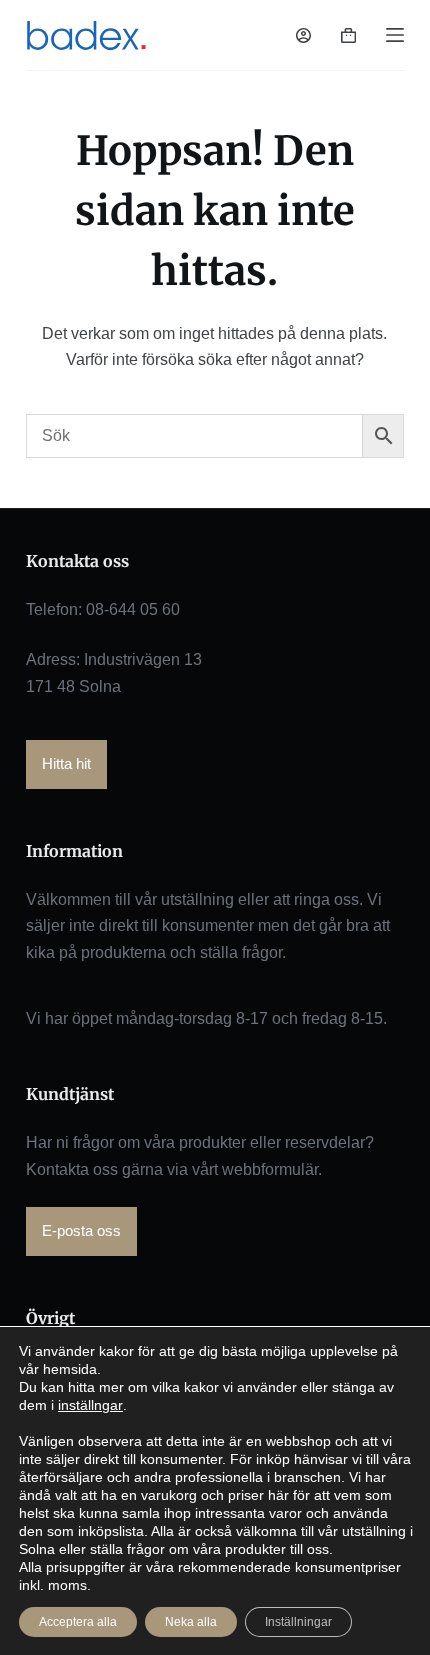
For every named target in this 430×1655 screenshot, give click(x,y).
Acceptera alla (78, 1622)
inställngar (90, 1405)
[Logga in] (303, 35)
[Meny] (395, 35)
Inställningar (298, 1622)
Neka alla (191, 1622)
